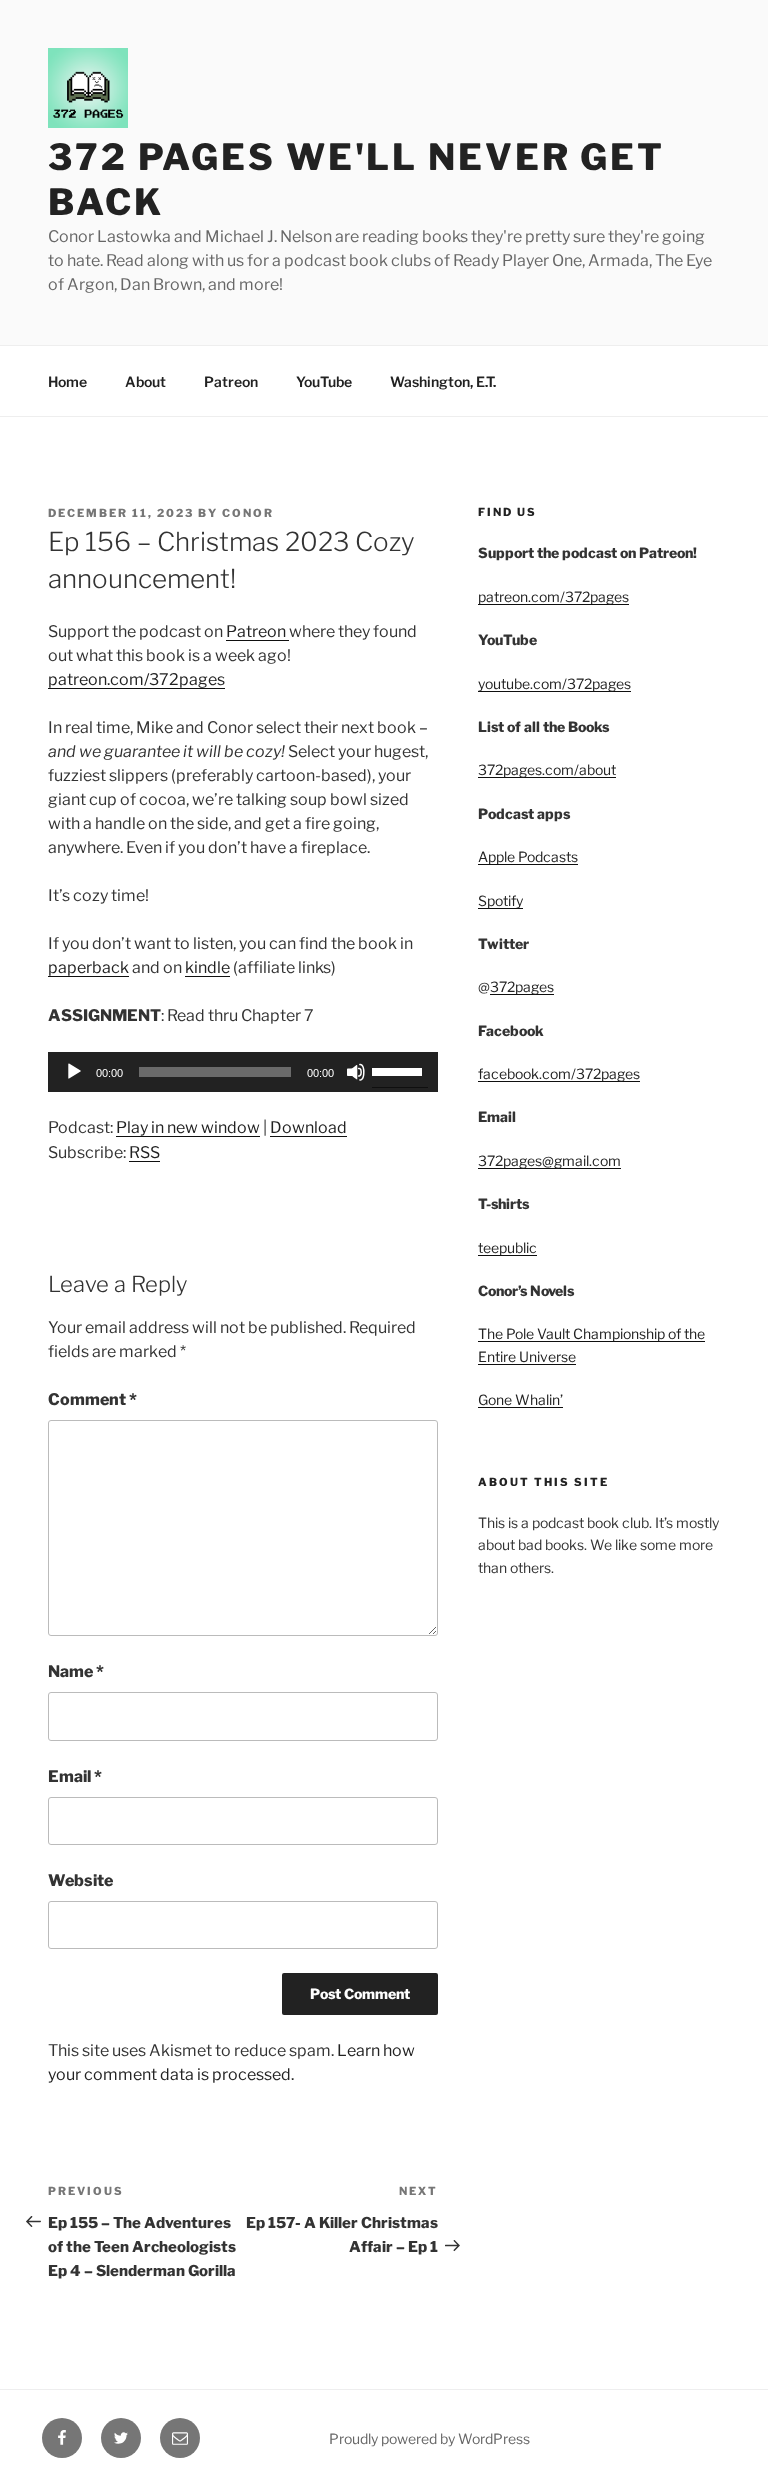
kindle (207, 967)
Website (80, 1880)
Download (308, 1127)
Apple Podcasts (528, 856)
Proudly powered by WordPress (429, 2438)
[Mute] (356, 1072)
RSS (144, 1152)
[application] (243, 1072)
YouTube (324, 381)
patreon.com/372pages (136, 679)
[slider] (400, 1070)
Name (76, 1671)
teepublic (507, 1247)
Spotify (500, 900)
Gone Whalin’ (520, 1399)
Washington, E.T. (443, 381)
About (145, 381)
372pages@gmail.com (549, 1160)
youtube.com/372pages (554, 683)
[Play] (74, 1072)
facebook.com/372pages (559, 1073)
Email (75, 1776)
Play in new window (188, 1127)
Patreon (231, 381)
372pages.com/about (547, 769)
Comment (92, 1399)
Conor (248, 513)
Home (67, 381)
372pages (522, 986)
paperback (88, 967)
